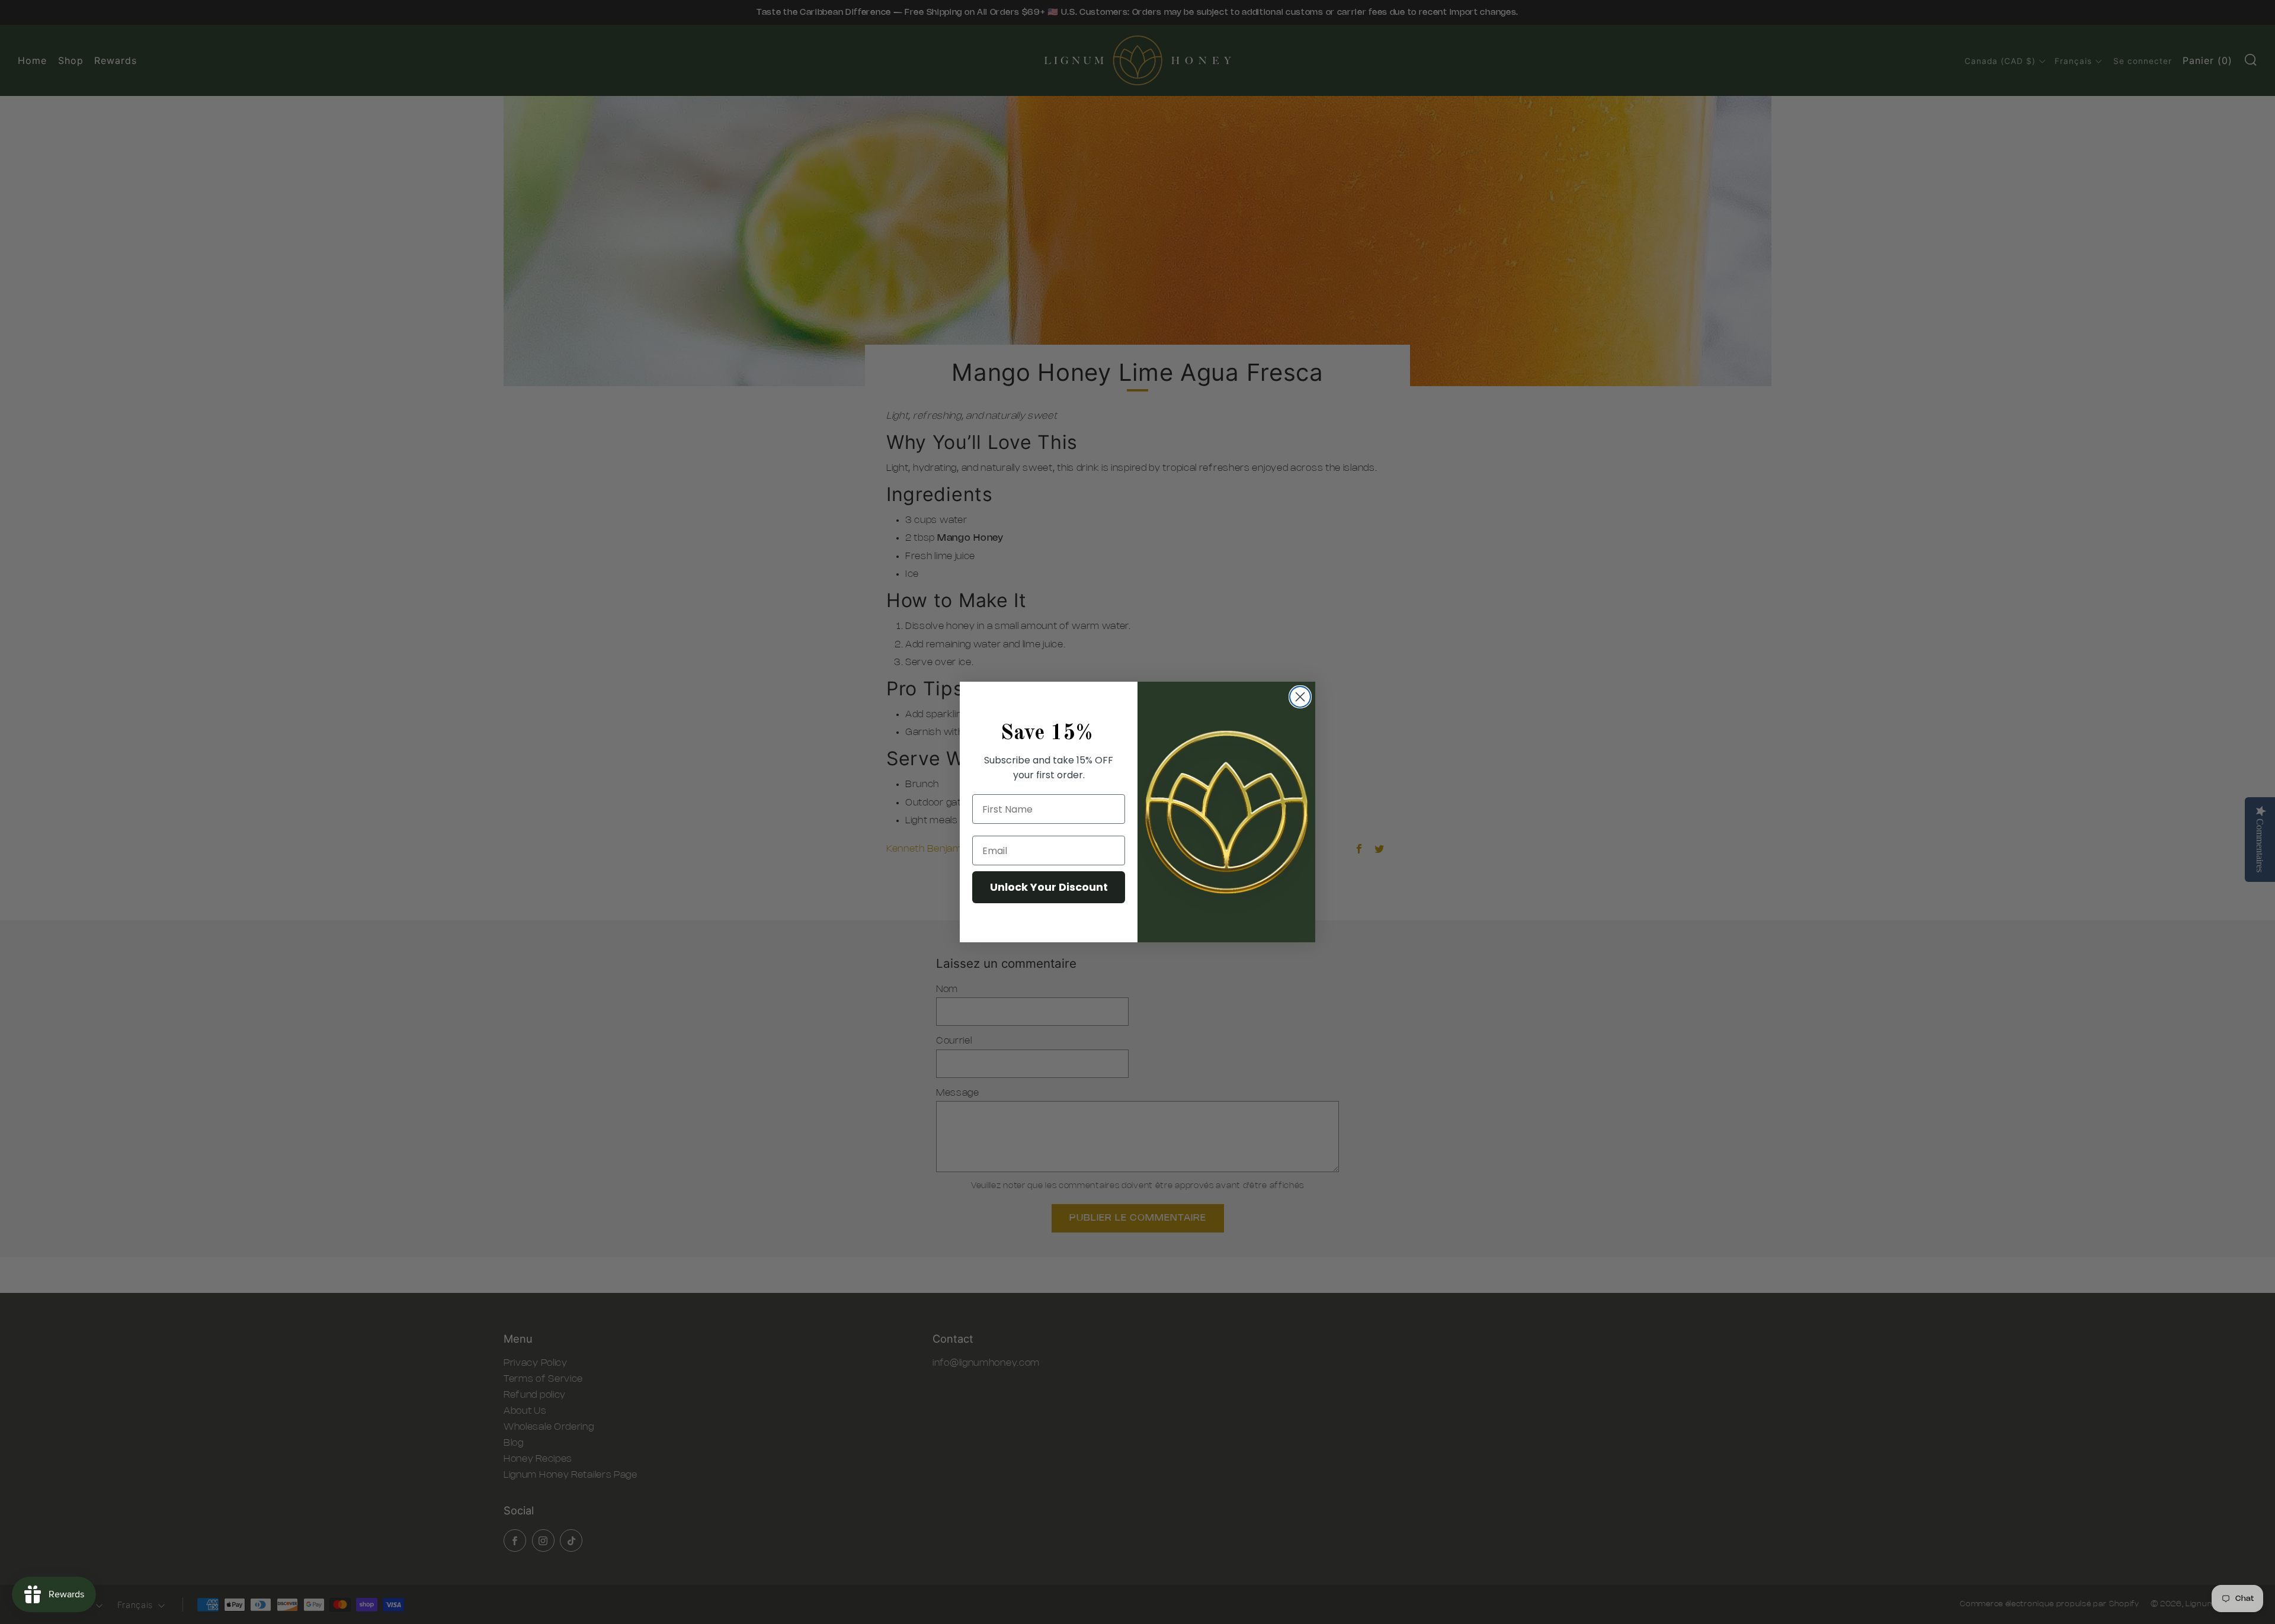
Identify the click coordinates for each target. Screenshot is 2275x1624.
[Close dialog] (1300, 697)
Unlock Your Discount (1049, 887)
